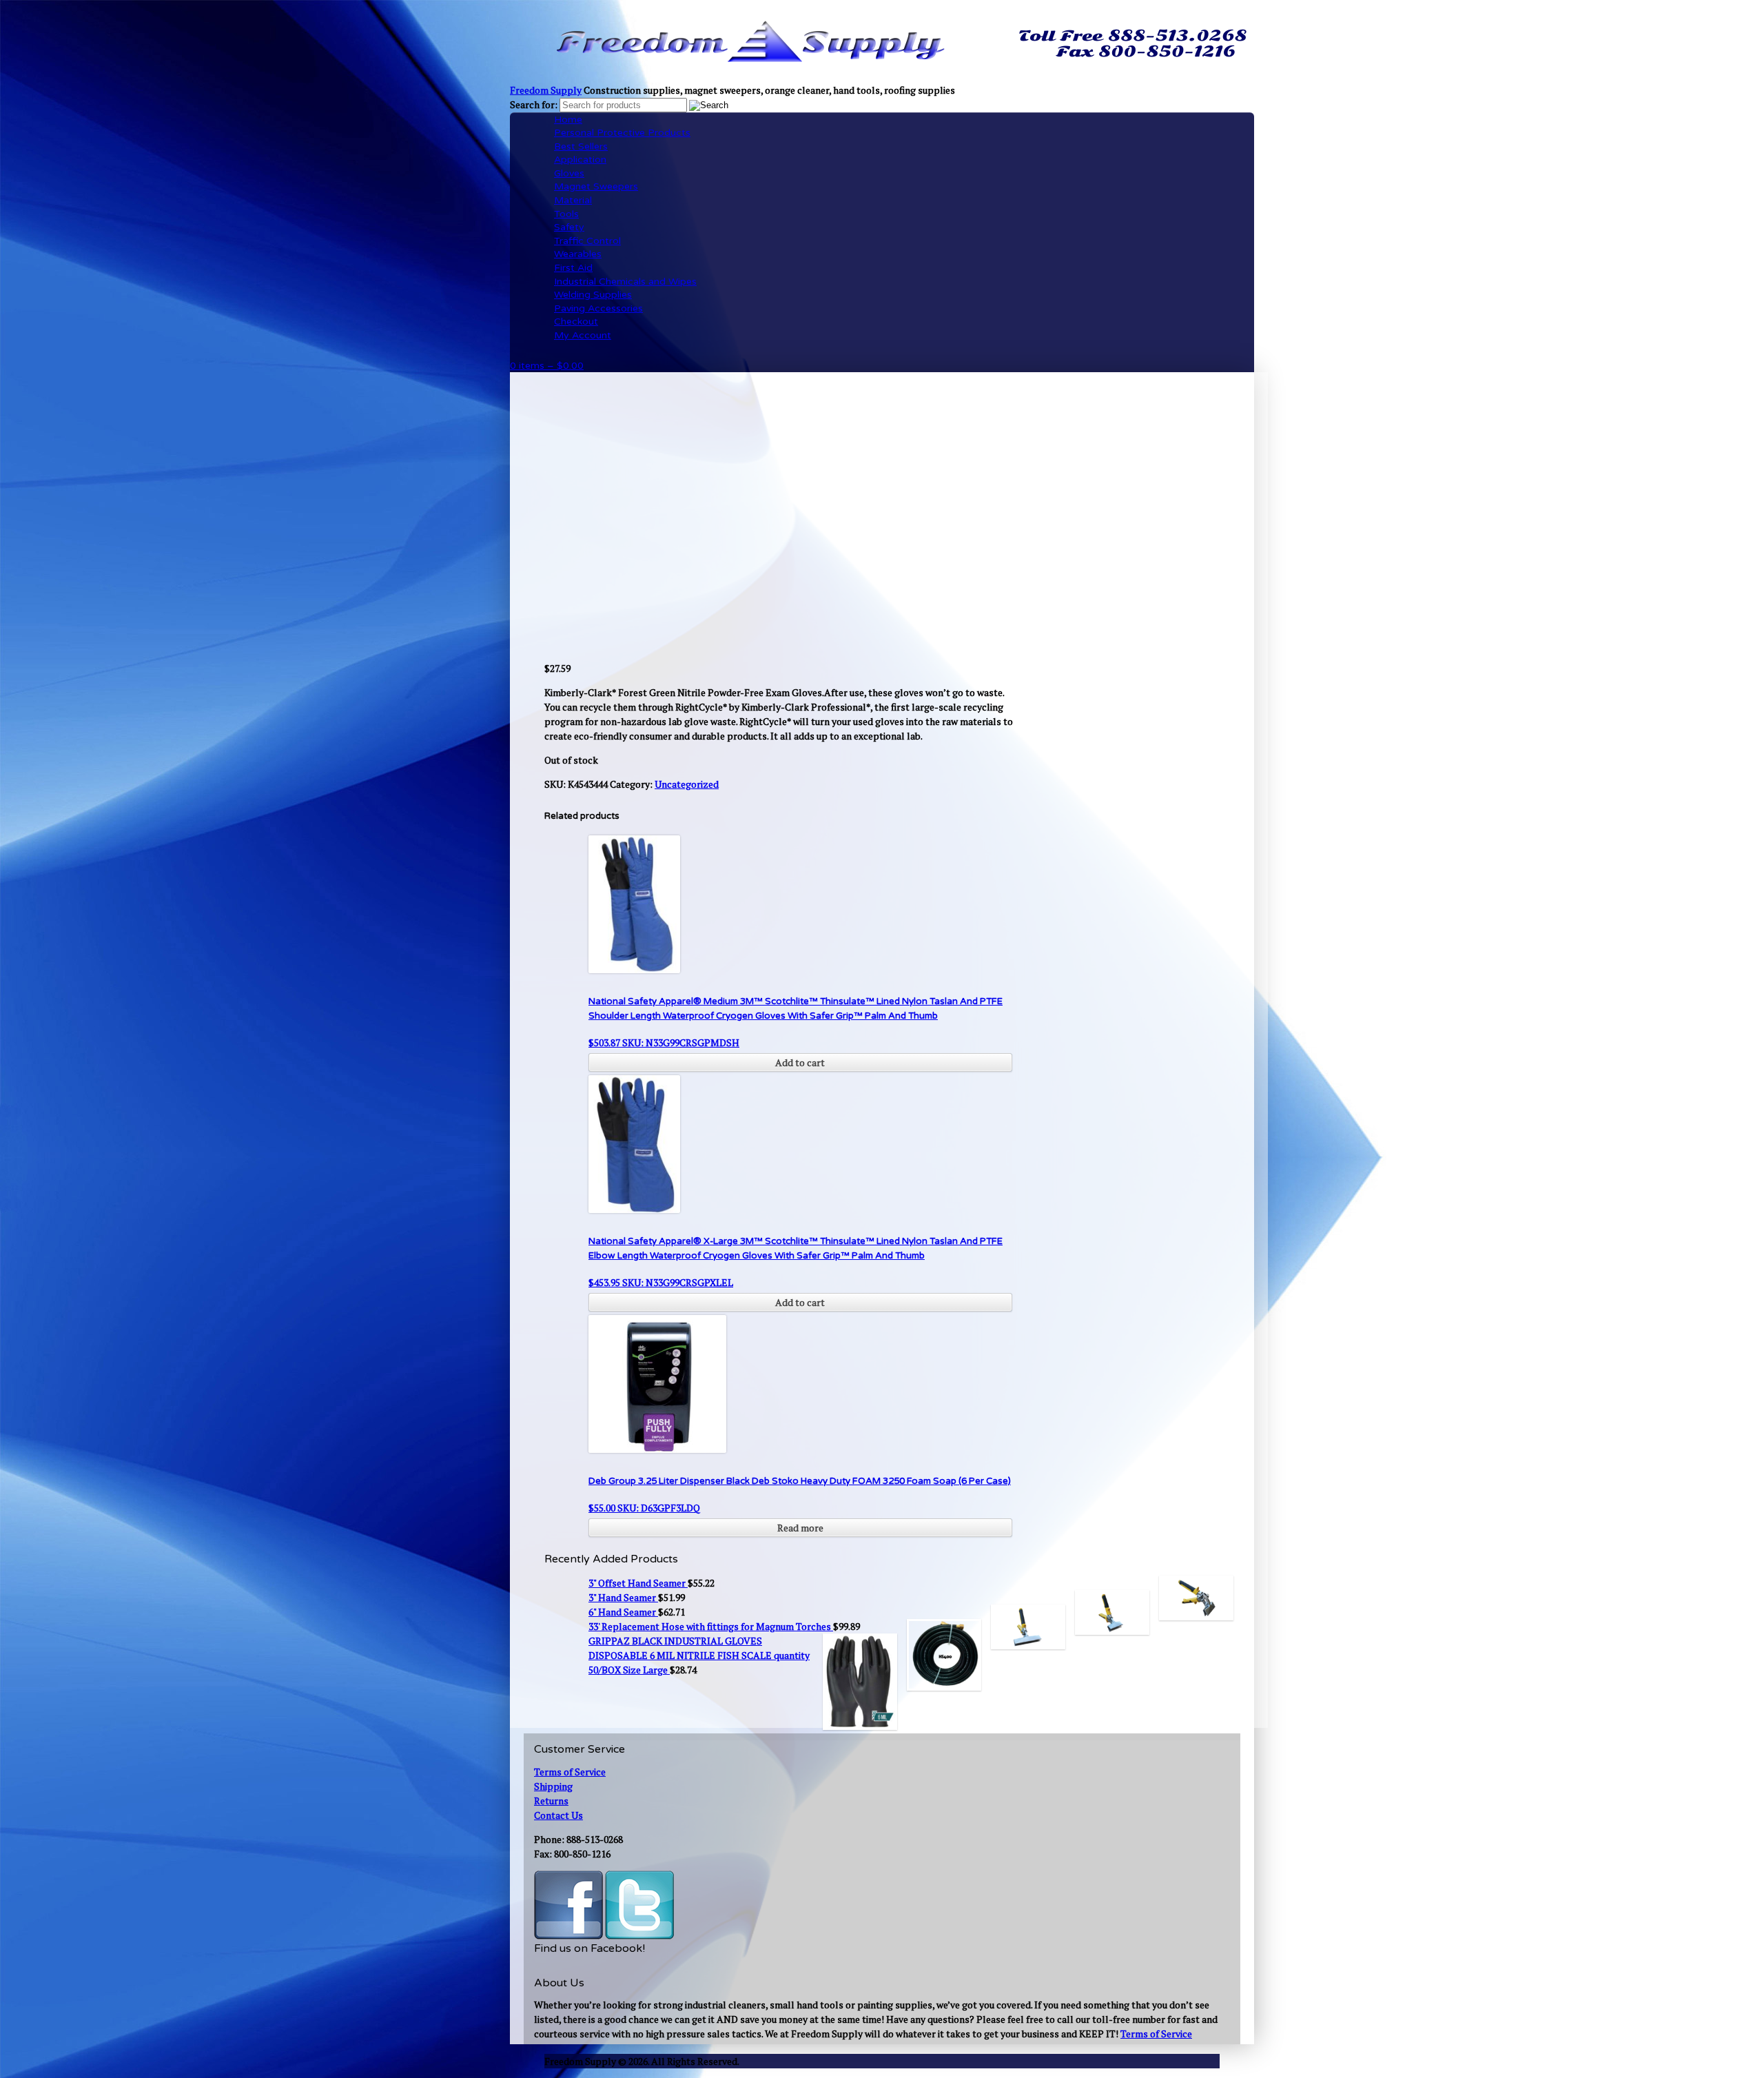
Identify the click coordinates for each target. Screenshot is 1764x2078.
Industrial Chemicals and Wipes (625, 282)
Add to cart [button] (800, 1062)
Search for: (534, 104)
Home (568, 120)
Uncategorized (687, 784)
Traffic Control (587, 241)
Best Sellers (581, 146)
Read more (800, 1528)
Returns (551, 1801)
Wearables (578, 254)
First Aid (573, 268)
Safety (569, 227)
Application (580, 160)
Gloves (569, 173)
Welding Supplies (593, 295)
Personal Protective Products (622, 133)
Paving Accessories (598, 308)
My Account (583, 335)
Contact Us (558, 1815)
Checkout (576, 322)
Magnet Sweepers (596, 186)
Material (573, 200)
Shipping (553, 1786)
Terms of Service (570, 1772)
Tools (566, 214)
